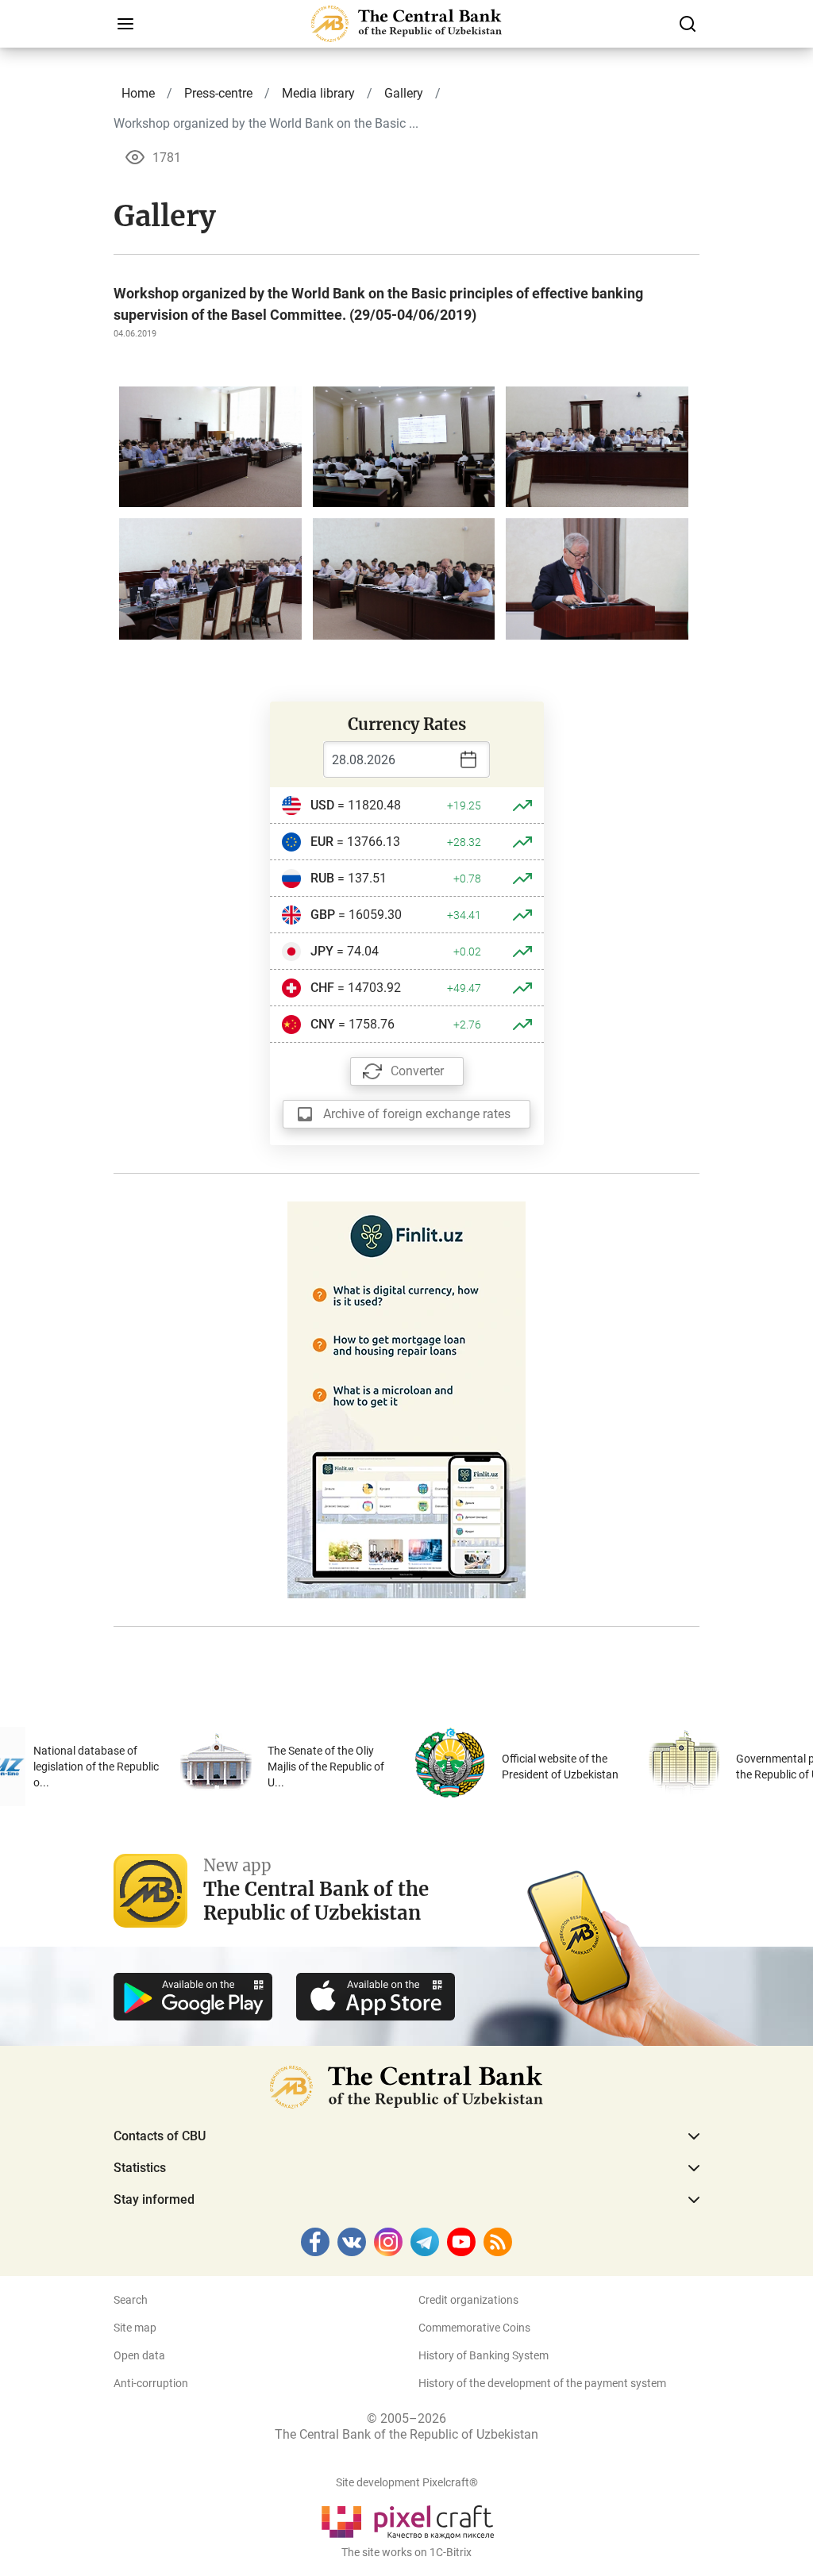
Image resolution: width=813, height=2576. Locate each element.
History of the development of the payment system (542, 2383)
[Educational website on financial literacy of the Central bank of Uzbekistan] (406, 1399)
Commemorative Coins (474, 2328)
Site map (135, 2328)
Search (131, 2300)
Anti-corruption (151, 2383)
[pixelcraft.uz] (407, 2519)
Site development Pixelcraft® (407, 2482)
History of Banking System (484, 2355)
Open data (139, 2355)
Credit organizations (468, 2300)
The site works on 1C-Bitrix (406, 2552)
